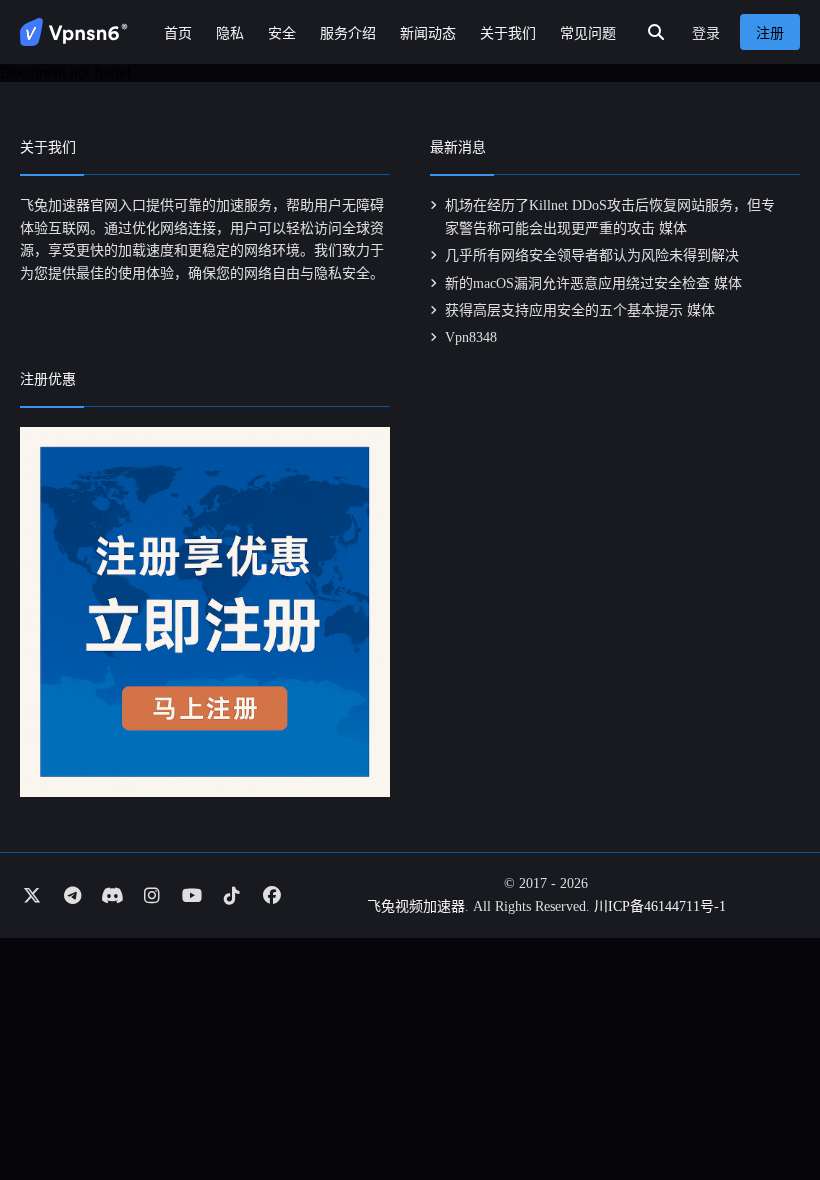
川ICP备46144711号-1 (660, 906)
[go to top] (766, 1108)
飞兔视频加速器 (416, 906)
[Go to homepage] (74, 32)
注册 (770, 33)
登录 (706, 33)
